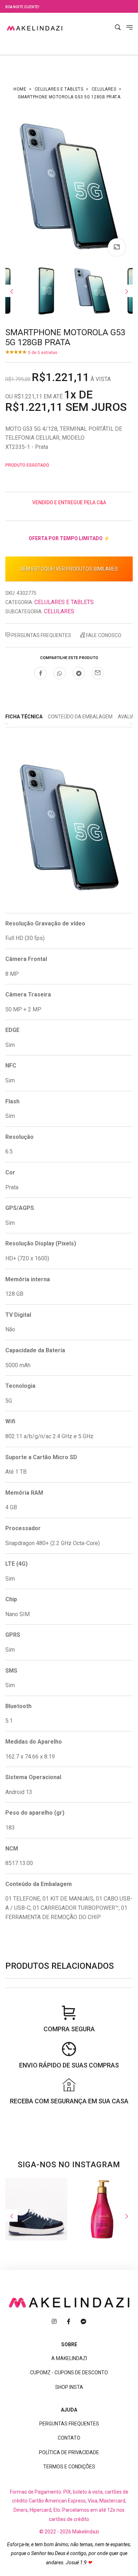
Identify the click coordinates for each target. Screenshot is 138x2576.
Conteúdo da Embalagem (80, 717)
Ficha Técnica (24, 717)
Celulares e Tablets (59, 89)
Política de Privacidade (69, 2452)
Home (20, 89)
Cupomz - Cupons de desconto (69, 2373)
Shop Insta (69, 2387)
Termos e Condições (69, 2467)
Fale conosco (103, 635)
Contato (69, 2438)
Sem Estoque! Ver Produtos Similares (69, 569)
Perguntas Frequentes (41, 635)
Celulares (104, 89)
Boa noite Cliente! (22, 7)
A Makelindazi (69, 2358)
